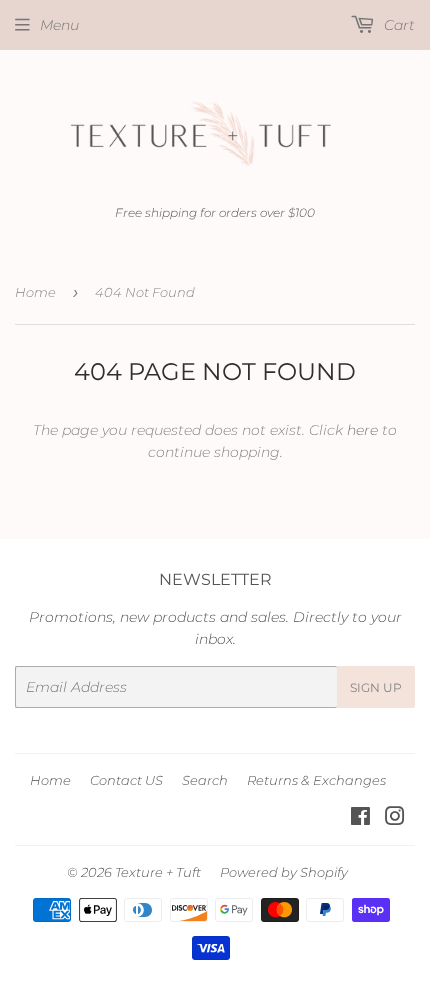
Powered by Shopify (284, 872)
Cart (397, 25)
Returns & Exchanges (316, 780)
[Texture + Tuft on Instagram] (395, 819)
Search (205, 780)
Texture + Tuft (158, 872)
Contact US (126, 780)
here (362, 430)
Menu (59, 25)
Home (35, 292)
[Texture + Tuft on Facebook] (360, 819)
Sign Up (376, 687)
